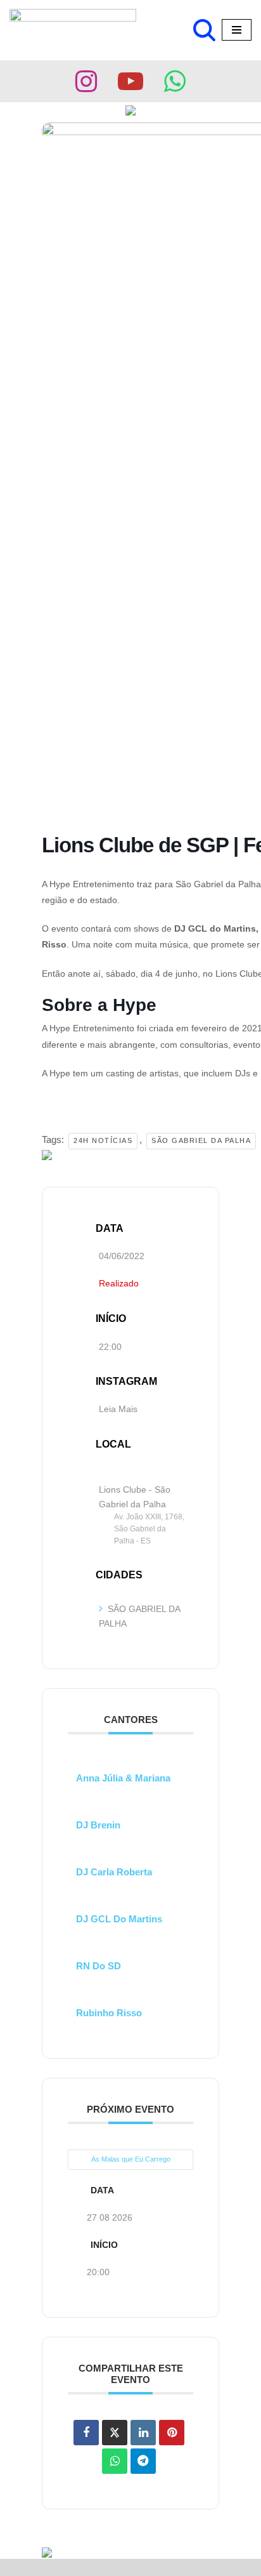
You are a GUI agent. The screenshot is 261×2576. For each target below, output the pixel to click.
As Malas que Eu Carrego (131, 2159)
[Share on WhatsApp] (115, 2461)
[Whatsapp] (175, 81)
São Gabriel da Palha (201, 1140)
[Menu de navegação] (237, 30)
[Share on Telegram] (143, 2461)
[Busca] (204, 30)
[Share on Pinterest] (172, 2433)
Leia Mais (118, 1409)
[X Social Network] (115, 2433)
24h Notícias (103, 1140)
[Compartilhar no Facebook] (86, 2433)
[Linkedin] (143, 2433)
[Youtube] (130, 81)
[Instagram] (86, 81)
